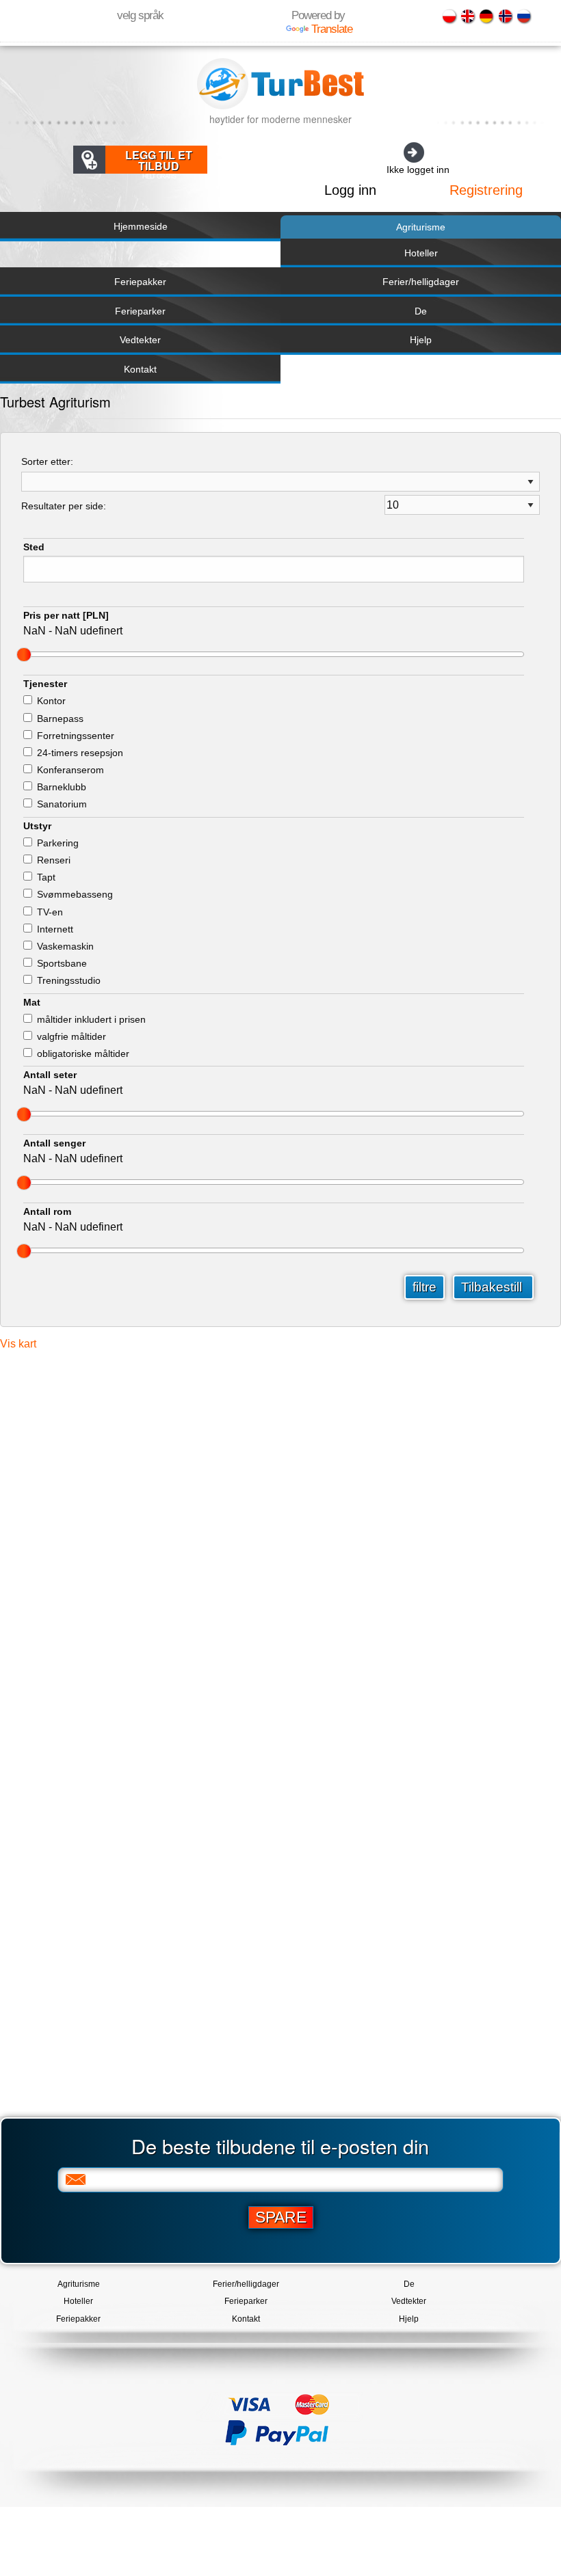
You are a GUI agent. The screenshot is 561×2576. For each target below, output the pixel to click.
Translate (332, 29)
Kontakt (140, 369)
